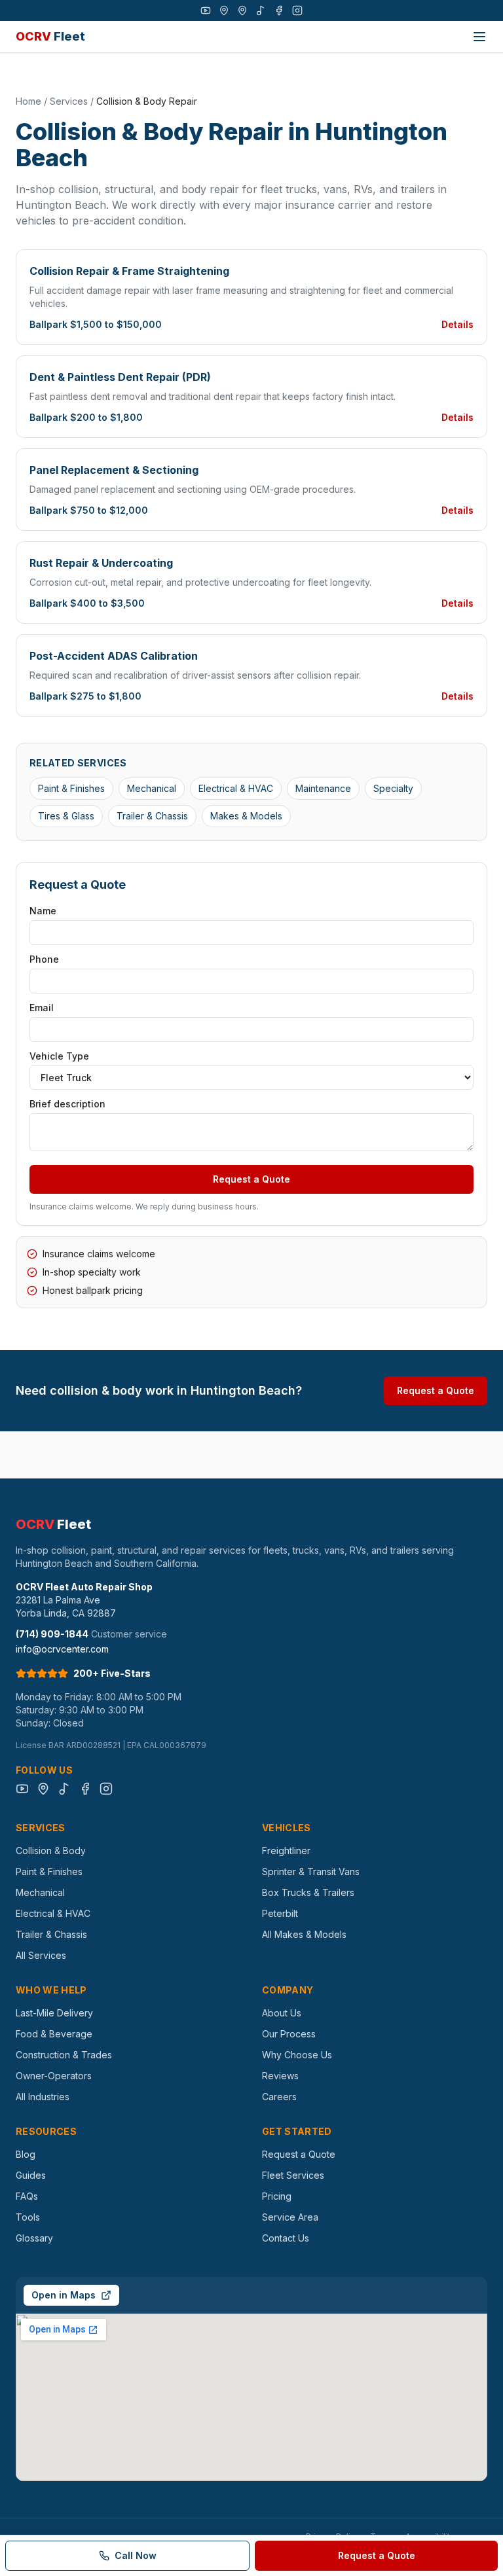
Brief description (67, 1104)
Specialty (393, 788)
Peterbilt (280, 1913)
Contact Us (286, 2238)
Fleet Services (293, 2175)
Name (43, 911)
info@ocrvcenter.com (62, 1649)
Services (69, 101)
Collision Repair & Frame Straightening (129, 271)
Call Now (136, 2555)
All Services (41, 1955)
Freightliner (286, 1851)
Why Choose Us (297, 2055)
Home (28, 101)
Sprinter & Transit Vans (311, 1871)
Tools (28, 2217)
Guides (31, 2175)
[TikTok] (261, 10)
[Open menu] (479, 37)
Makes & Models (246, 816)
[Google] (224, 10)
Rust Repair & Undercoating (101, 563)
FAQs (27, 2196)
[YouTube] (206, 10)
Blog (26, 2154)
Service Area (290, 2217)
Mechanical (152, 788)
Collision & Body (51, 1851)
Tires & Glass (66, 816)
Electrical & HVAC (236, 788)
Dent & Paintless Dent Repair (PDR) (120, 377)
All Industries (43, 2097)
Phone (44, 959)
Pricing (277, 2196)
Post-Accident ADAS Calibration (114, 656)
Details (457, 324)
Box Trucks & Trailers (308, 1892)
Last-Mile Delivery (54, 2013)
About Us (282, 2013)
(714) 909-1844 (52, 1634)
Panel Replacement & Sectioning (114, 470)
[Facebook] (279, 10)
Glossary (34, 2238)
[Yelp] (242, 10)
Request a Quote (251, 1179)
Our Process (289, 2034)
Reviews (280, 2076)
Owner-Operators (54, 2076)
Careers (279, 2097)
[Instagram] (297, 10)
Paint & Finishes (71, 788)
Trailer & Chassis (152, 816)
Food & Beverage (54, 2034)
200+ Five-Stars (112, 1673)
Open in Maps (64, 2295)
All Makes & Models (304, 1934)
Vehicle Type (59, 1056)
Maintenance (323, 788)
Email (42, 1008)
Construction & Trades (64, 2055)
